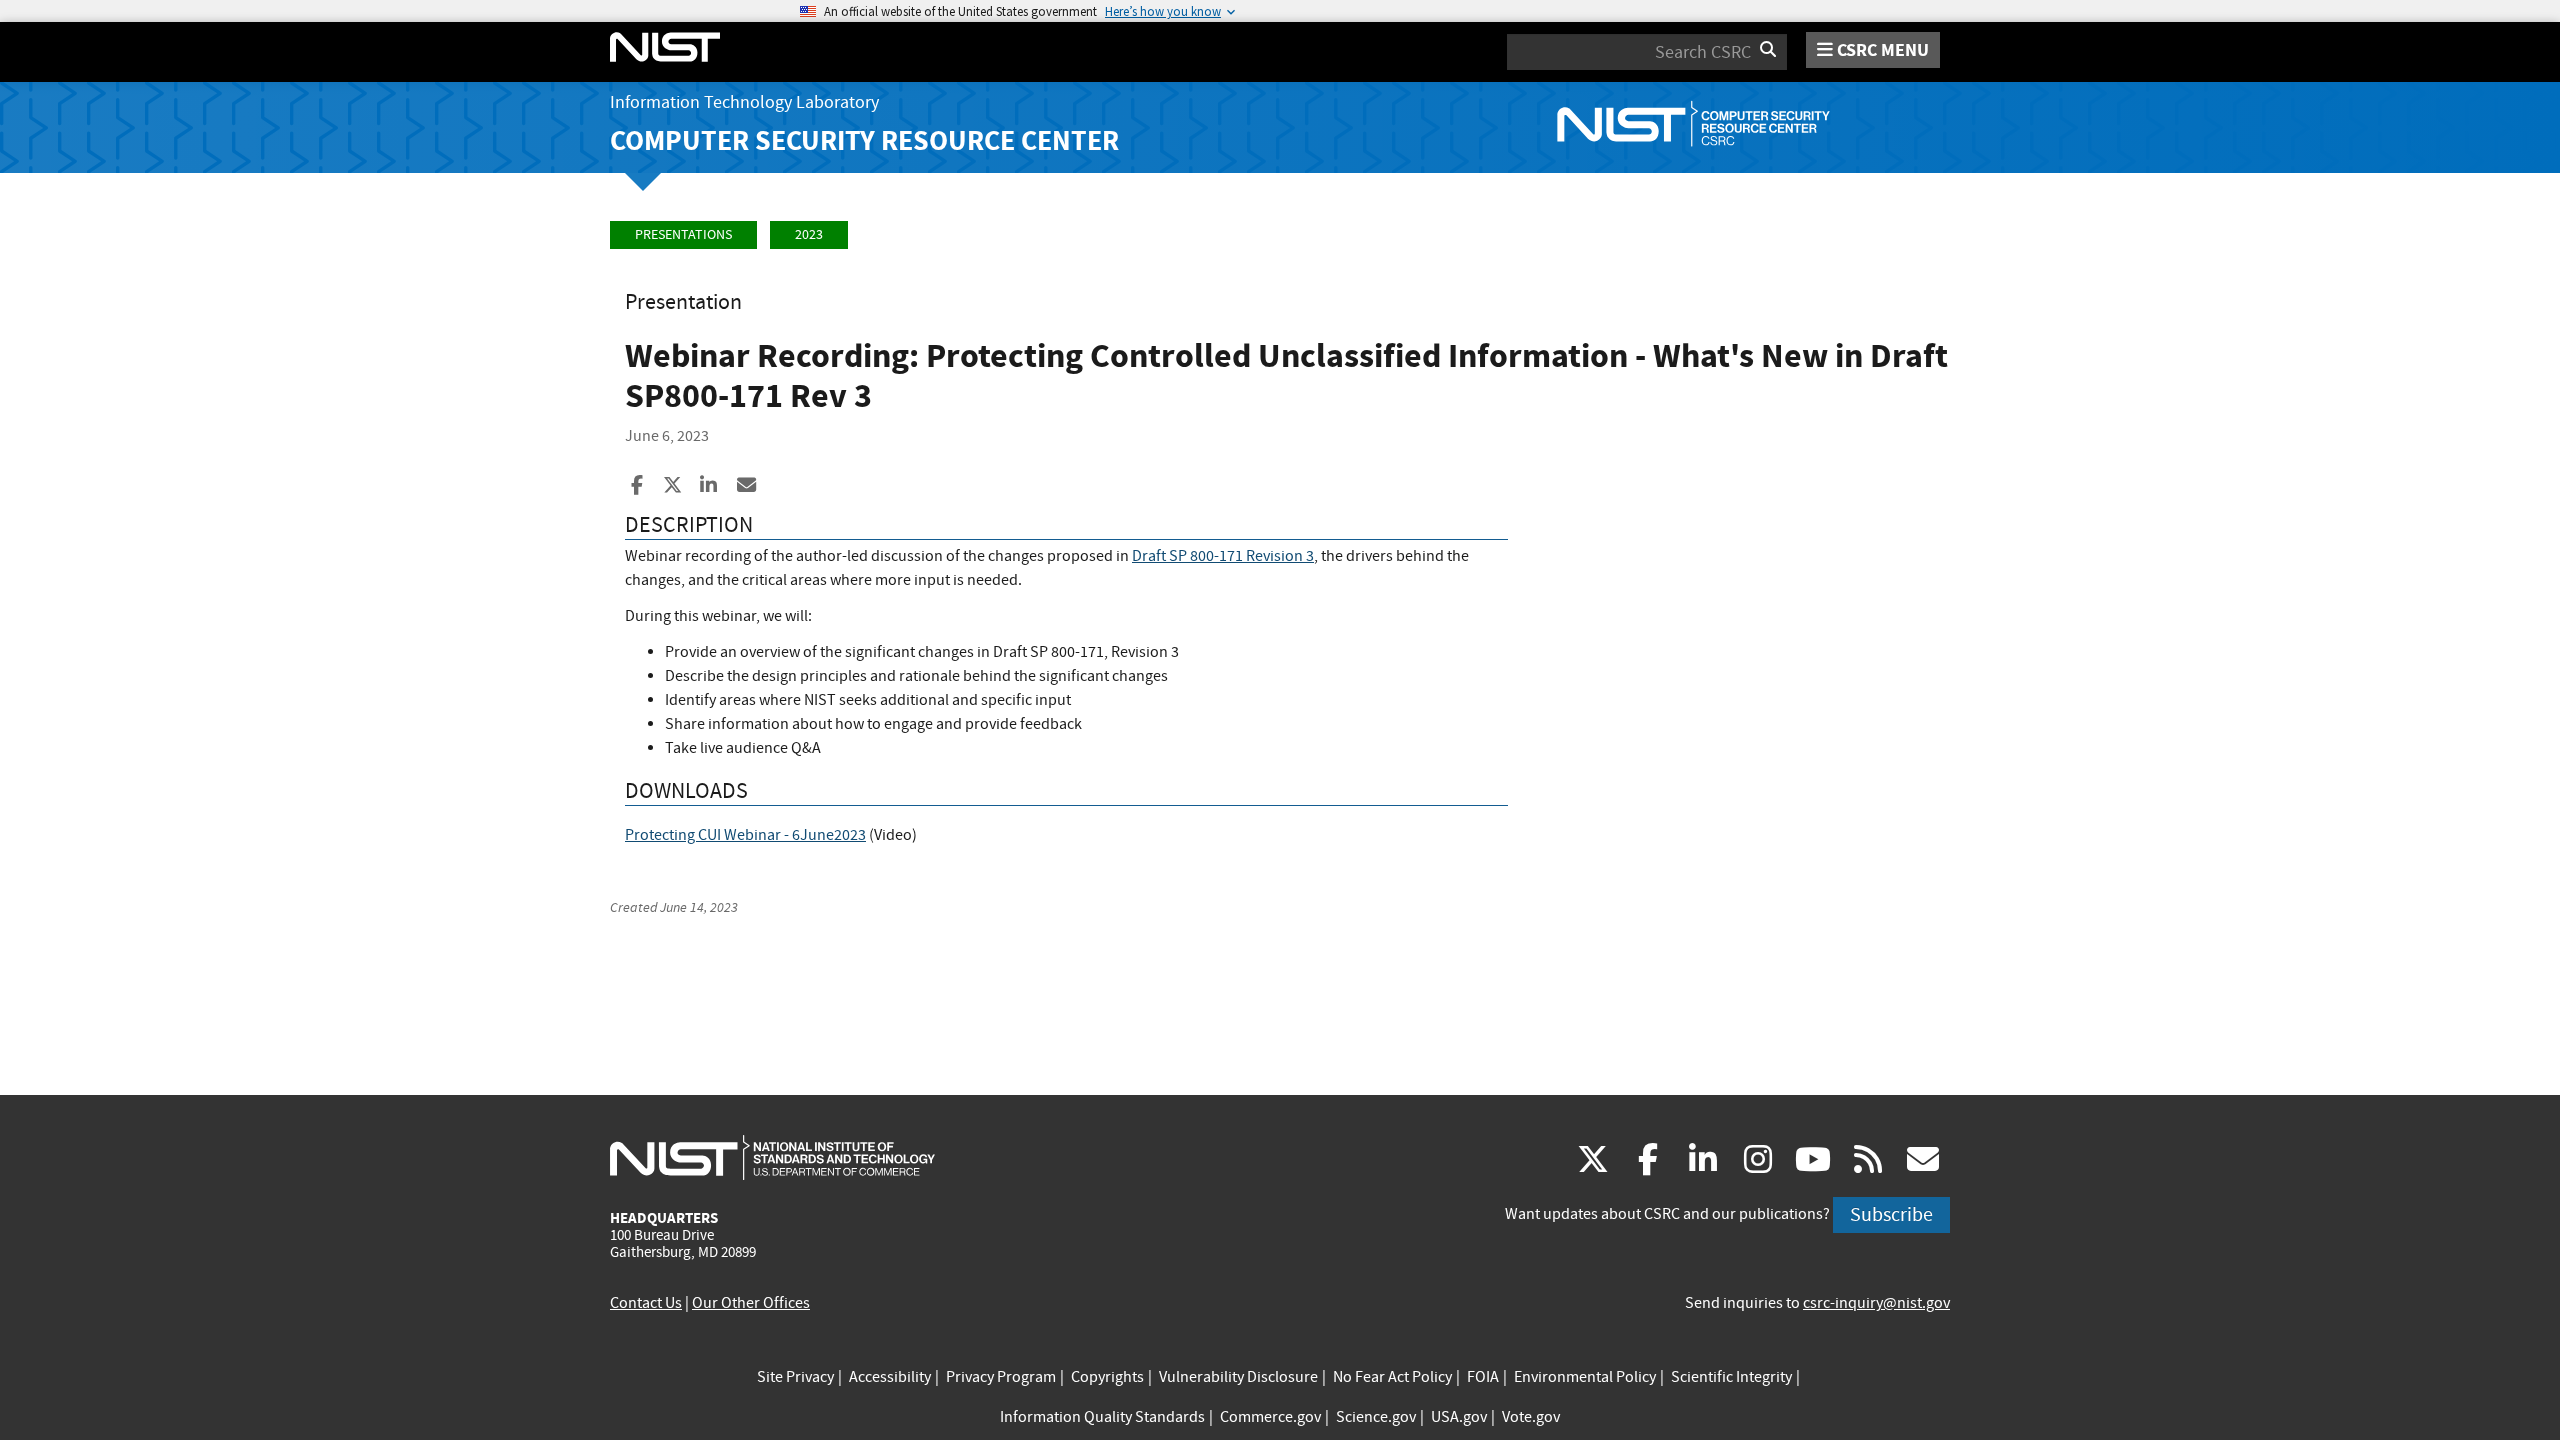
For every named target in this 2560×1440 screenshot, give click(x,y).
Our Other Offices (751, 1303)
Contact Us (646, 1303)
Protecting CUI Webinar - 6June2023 (745, 835)
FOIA (1483, 1377)
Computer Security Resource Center (864, 140)
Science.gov (1376, 1417)
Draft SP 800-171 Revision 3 (1223, 556)
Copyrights (1107, 1377)
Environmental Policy (1585, 1377)
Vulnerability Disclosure (1238, 1377)
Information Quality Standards (1102, 1417)
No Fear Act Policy (1392, 1377)
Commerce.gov (1270, 1417)
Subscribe (1891, 1214)
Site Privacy (795, 1377)
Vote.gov (1531, 1417)
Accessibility (890, 1377)
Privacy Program (1001, 1377)
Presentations (683, 234)
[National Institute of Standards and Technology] (772, 1157)
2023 (809, 234)
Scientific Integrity (1731, 1377)
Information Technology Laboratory (744, 102)
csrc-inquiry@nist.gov (1876, 1303)
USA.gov (1459, 1417)
